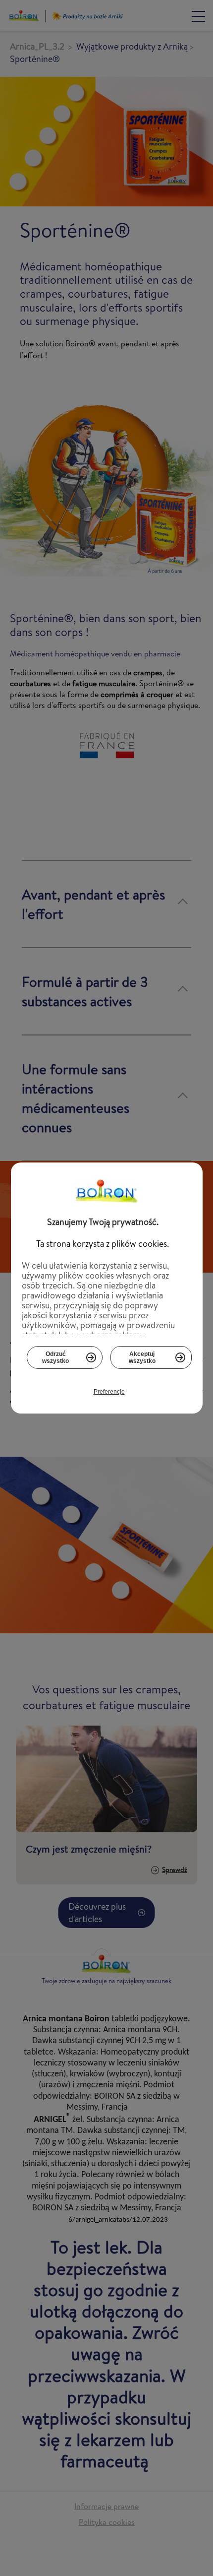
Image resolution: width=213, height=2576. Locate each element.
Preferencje (109, 1392)
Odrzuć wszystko (55, 1357)
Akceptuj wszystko (142, 1357)
